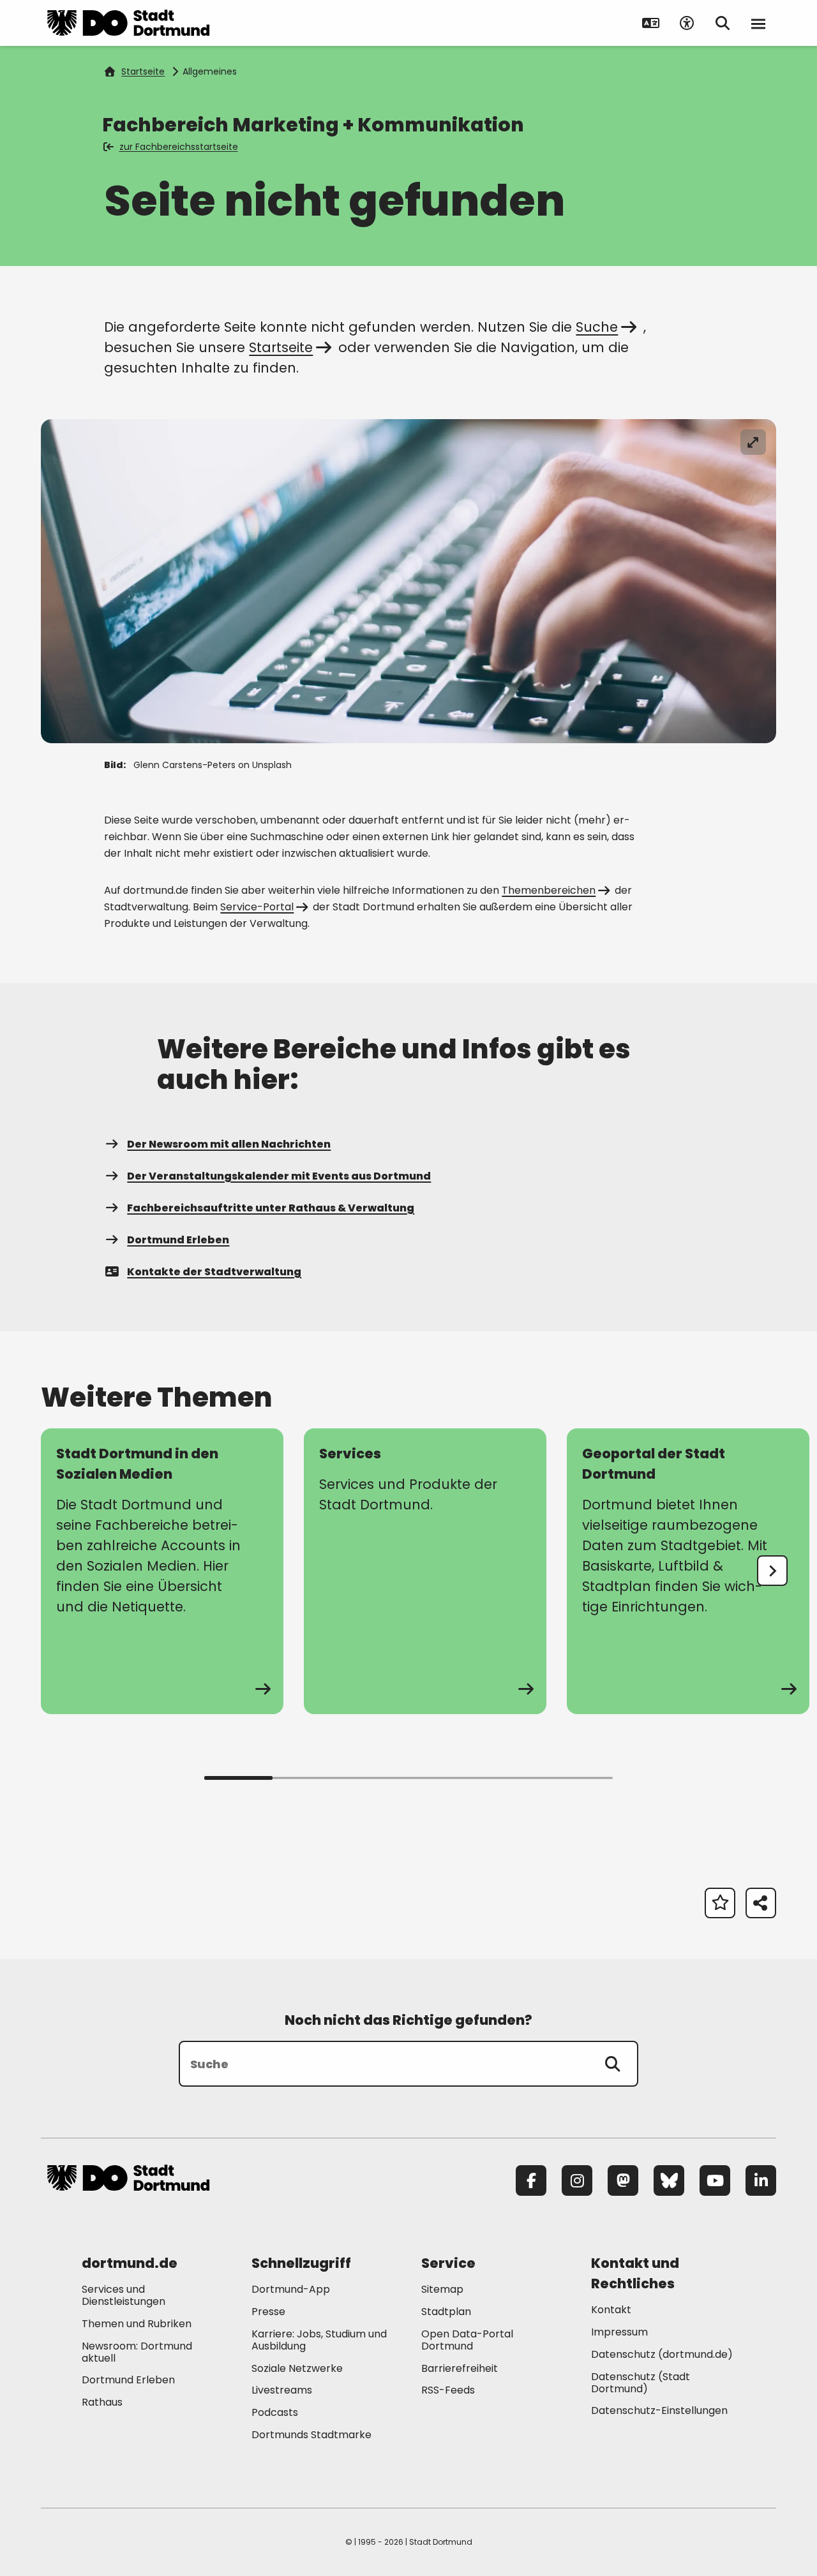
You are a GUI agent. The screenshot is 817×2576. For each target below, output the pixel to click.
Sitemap (442, 2289)
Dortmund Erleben (178, 1240)
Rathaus (102, 2402)
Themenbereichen (549, 890)
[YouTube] (715, 2180)
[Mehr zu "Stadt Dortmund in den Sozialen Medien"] (162, 1571)
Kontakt (611, 2310)
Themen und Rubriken (137, 2324)
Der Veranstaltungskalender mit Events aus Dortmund (279, 1176)
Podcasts (275, 2412)
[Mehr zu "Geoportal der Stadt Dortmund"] (688, 1571)
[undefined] (772, 1571)
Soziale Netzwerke (297, 2368)
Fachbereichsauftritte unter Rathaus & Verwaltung (271, 1208)
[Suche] (613, 2064)
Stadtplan (446, 2312)
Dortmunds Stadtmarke (311, 2435)
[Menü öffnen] (758, 23)
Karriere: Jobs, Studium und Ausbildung (319, 2340)
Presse (268, 2312)
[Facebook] (531, 2180)
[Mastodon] (623, 2180)
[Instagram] (577, 2180)
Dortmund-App (291, 2289)
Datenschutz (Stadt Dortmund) (641, 2383)
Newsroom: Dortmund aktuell (137, 2352)
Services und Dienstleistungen (124, 2295)
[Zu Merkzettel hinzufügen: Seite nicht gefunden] (720, 1903)
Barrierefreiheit (460, 2368)
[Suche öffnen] (723, 23)
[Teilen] (761, 1903)
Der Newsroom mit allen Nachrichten (229, 1144)
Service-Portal (257, 907)
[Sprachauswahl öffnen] (651, 23)
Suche (597, 327)
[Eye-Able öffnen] (687, 23)
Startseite (143, 71)
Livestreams (282, 2390)
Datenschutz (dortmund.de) (662, 2354)
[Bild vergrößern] (753, 442)
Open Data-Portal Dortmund (467, 2340)
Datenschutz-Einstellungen (659, 2411)
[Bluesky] (669, 2180)
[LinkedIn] (761, 2180)
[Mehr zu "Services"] (425, 1571)
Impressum (619, 2332)
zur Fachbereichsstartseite (179, 147)
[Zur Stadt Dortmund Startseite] (128, 23)
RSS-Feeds (448, 2390)
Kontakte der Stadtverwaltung (214, 1272)
